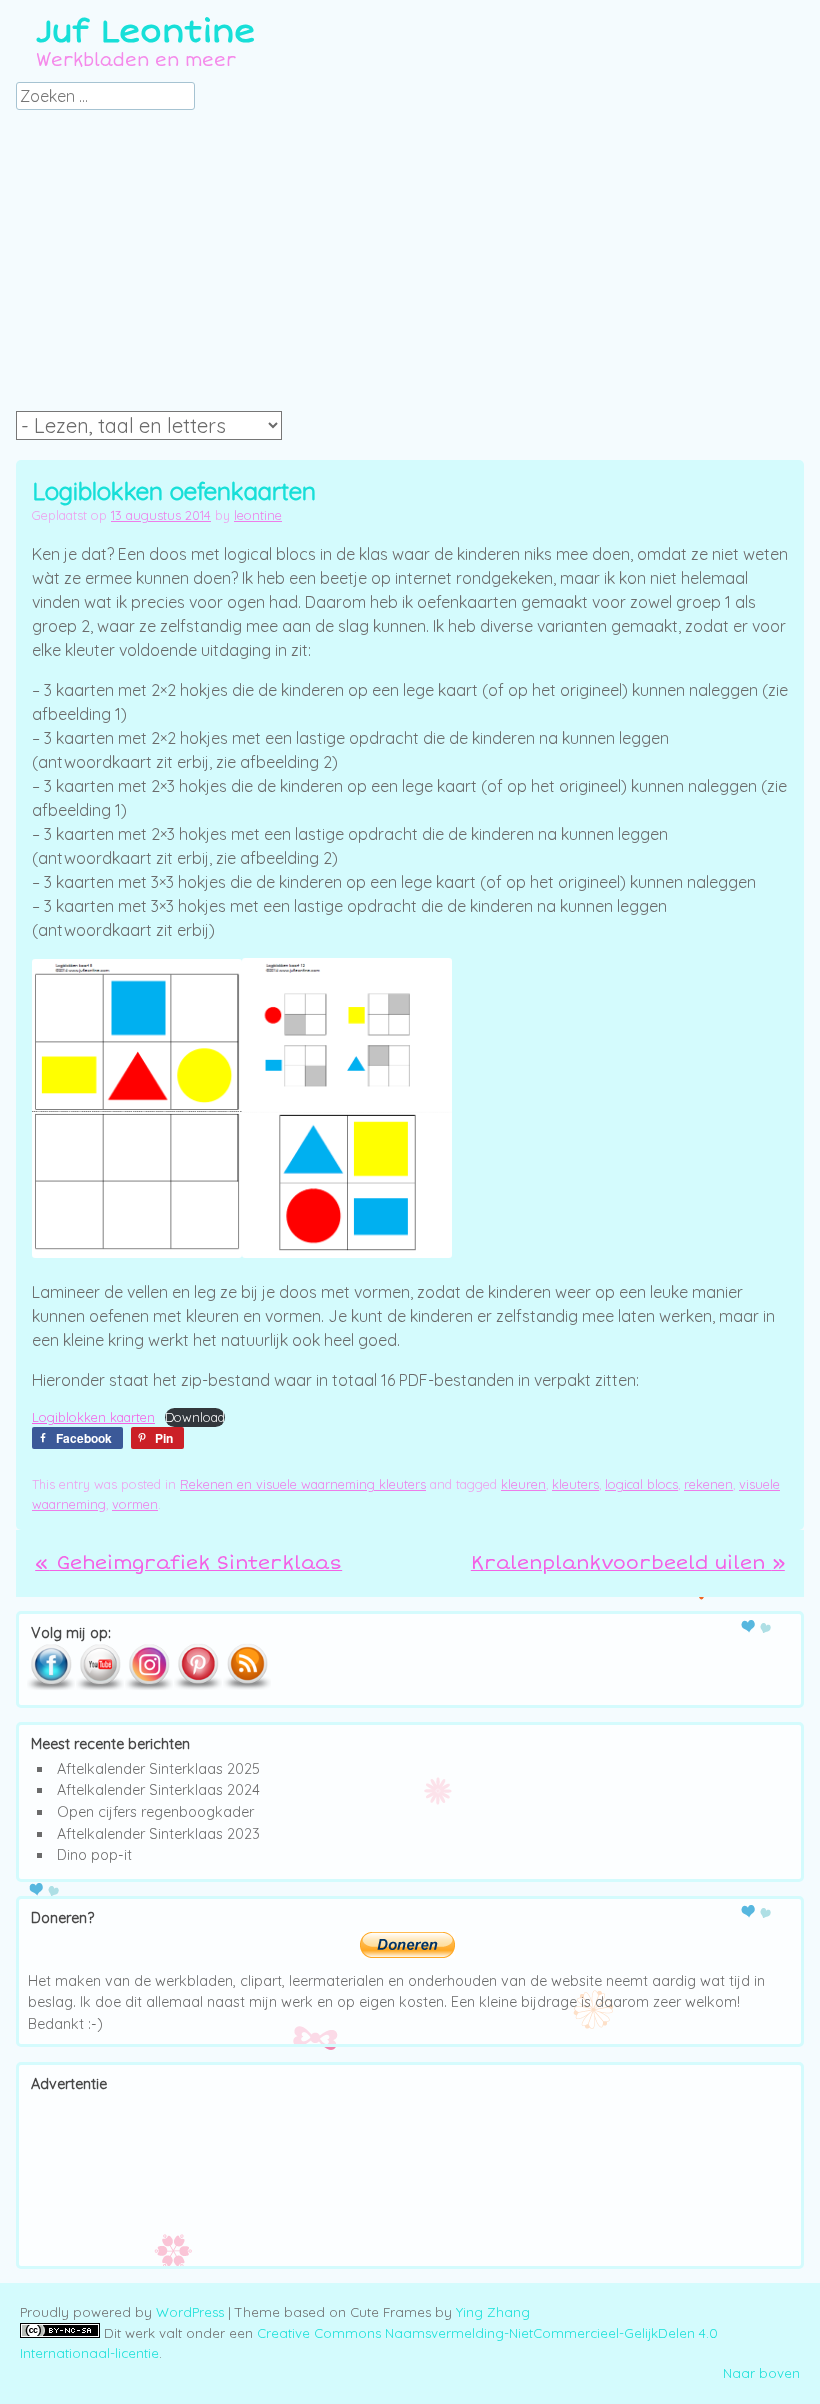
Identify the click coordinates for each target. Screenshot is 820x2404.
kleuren (523, 1484)
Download (195, 1417)
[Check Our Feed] (246, 1686)
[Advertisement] (410, 266)
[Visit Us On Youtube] (99, 1686)
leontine (258, 515)
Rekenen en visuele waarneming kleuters (303, 1484)
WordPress (190, 2312)
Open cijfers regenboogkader (155, 1812)
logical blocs (641, 1484)
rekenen (708, 1484)
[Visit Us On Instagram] (148, 1686)
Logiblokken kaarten (93, 1417)
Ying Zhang (493, 2312)
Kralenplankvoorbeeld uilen (628, 1563)
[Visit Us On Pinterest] (197, 1686)
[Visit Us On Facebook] (50, 1686)
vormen (135, 1504)
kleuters (575, 1484)
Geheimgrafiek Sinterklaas (188, 1563)
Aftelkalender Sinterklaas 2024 (158, 1790)
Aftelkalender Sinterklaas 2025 (158, 1769)
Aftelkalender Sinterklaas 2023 (158, 1834)
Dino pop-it (94, 1855)
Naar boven (761, 2373)
